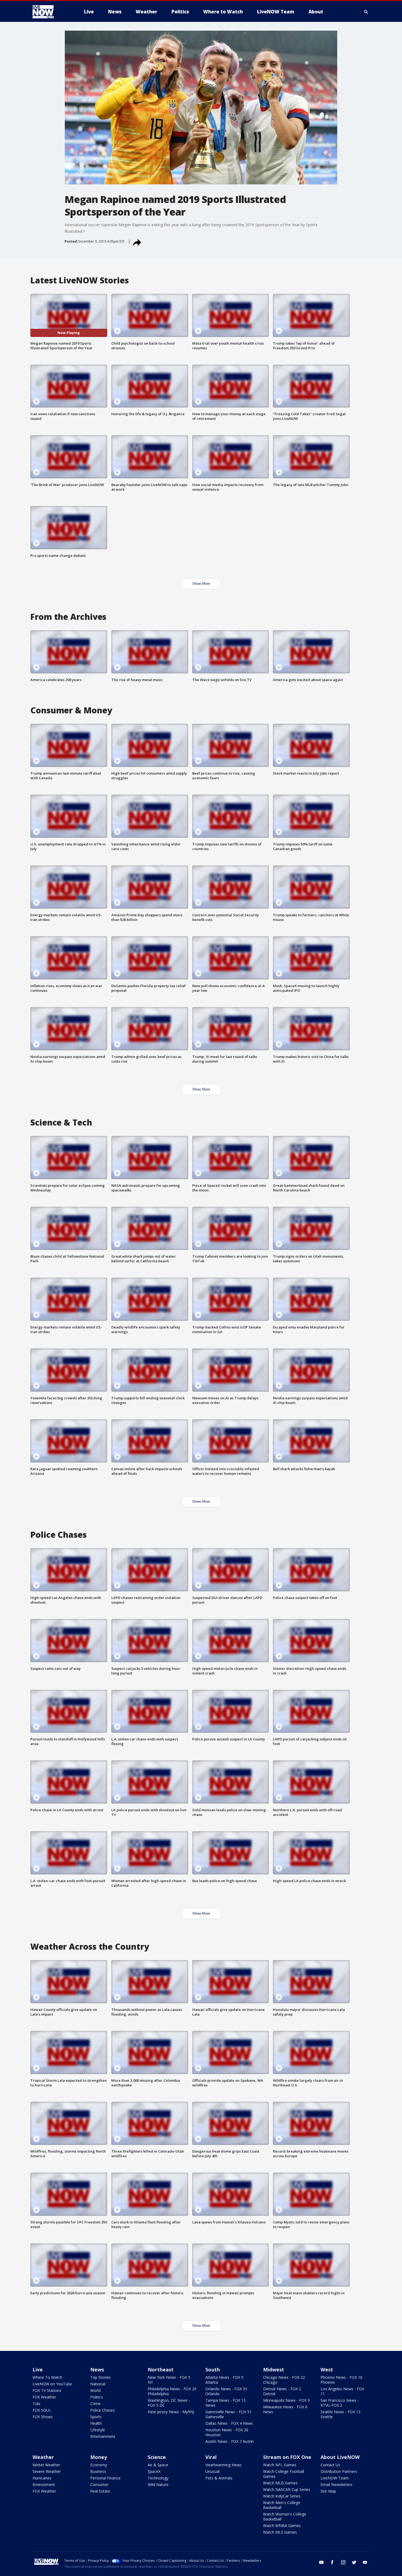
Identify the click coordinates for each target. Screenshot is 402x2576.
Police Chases (103, 2410)
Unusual (212, 2471)
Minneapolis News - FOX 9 (286, 2400)
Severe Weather (47, 2471)
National (98, 2384)
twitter (354, 2562)
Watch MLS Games (280, 2532)
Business (98, 2471)
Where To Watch (47, 2377)
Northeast (161, 2369)
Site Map (328, 2491)
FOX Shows (43, 2417)
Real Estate (100, 2491)
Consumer (99, 2485)
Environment (44, 2485)
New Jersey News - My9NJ (171, 2412)
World (95, 2390)
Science (157, 2457)
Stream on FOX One (287, 2457)
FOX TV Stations (47, 2390)
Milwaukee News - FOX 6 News (285, 2409)
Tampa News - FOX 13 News (225, 2403)
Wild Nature (158, 2485)
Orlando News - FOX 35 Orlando (226, 2391)
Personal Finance (105, 2478)
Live (38, 2369)
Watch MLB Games (280, 2483)
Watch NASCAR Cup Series (287, 2489)
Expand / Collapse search (366, 12)
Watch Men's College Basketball (282, 2505)
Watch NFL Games (280, 2465)
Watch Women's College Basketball (285, 2517)
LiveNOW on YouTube (52, 2384)
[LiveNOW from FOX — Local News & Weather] (51, 12)
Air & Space (158, 2465)
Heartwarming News (224, 2465)
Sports (96, 2417)
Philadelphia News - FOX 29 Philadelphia (172, 2391)
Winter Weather (46, 2465)
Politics (97, 2397)
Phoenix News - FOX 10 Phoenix (341, 2380)
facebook (332, 2562)
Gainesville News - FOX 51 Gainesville (228, 2414)
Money (99, 2457)
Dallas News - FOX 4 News (229, 2423)
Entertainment (103, 2436)
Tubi (36, 2404)
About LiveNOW (340, 2457)
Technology (158, 2478)
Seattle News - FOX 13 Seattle (340, 2414)
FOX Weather (44, 2397)
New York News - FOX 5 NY (169, 2380)
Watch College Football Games (284, 2474)
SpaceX (154, 2471)
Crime (95, 2404)
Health (96, 2423)
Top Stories (100, 2377)
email (365, 2562)
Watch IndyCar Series (282, 2496)
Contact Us (330, 2465)
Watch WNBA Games (282, 2526)
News (97, 2369)
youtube (321, 2562)
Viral (211, 2457)
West (327, 2369)
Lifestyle (98, 2430)
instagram (343, 2562)
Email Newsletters (337, 2485)
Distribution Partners (339, 2471)
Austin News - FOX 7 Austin (230, 2441)
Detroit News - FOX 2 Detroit (282, 2391)
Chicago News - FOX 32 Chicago (284, 2380)
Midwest (274, 2369)
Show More (201, 584)
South (213, 2369)
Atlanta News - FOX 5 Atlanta (224, 2380)
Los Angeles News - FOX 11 (342, 2391)
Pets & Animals (219, 2478)
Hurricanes (42, 2478)
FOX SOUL (42, 2410)
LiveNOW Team (335, 2478)
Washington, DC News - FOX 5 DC (169, 2403)
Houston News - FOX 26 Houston (227, 2432)
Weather (43, 2457)
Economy (99, 2465)
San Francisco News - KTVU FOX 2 (340, 2403)
